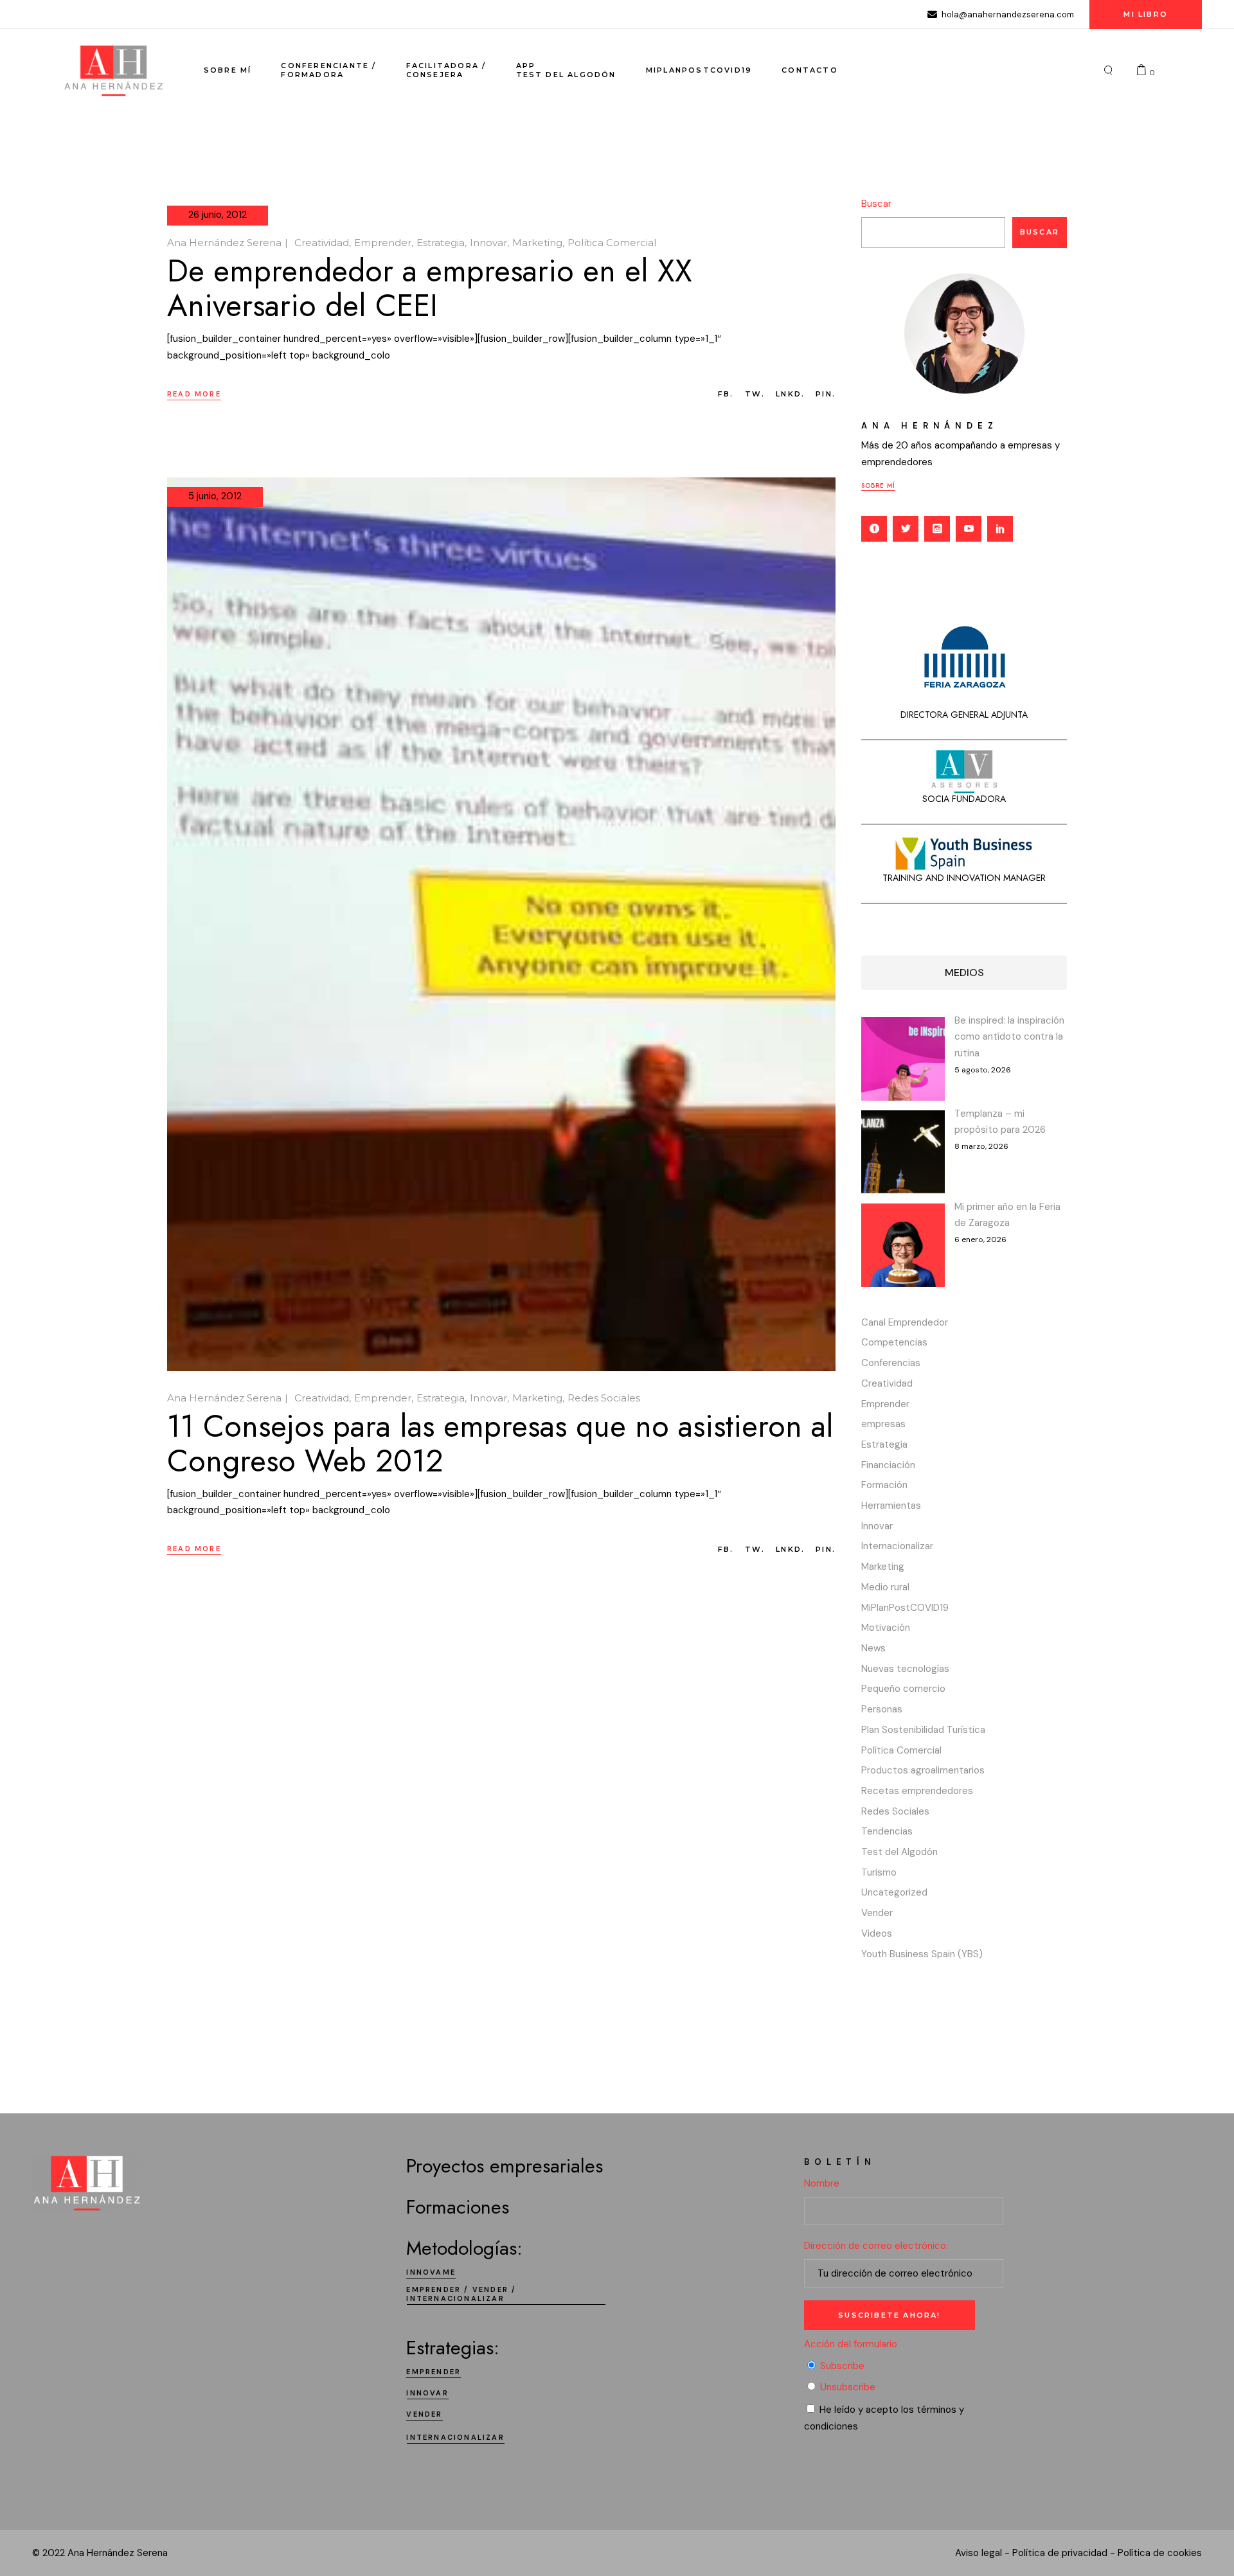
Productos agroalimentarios (923, 1770)
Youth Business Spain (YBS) (922, 1954)
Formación (884, 1485)
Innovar (488, 243)
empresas (883, 1424)
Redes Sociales (604, 1398)
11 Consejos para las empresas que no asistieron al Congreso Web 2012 (500, 1443)
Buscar (876, 204)
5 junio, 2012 (215, 496)
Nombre (822, 2183)
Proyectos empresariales (505, 2166)
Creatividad (322, 243)
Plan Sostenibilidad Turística (923, 1730)
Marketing (537, 243)
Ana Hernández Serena (224, 243)
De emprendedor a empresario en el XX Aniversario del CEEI (430, 288)
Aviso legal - (982, 2553)
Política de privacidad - (1064, 2553)
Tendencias (887, 1831)
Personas (882, 1709)
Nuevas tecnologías (905, 1669)
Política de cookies (1160, 2553)
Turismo (879, 1872)
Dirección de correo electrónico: (876, 2246)
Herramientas (891, 1506)
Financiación (888, 1465)
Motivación (886, 1628)
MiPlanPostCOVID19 (905, 1608)
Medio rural (885, 1587)
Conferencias (891, 1363)
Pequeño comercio (903, 1689)
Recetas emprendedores (917, 1791)
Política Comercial (612, 243)
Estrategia (441, 243)
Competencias (894, 1342)
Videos (877, 1933)
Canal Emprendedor (905, 1322)
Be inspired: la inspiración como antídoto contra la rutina (1009, 1037)
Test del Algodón (899, 1852)
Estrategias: (453, 2348)
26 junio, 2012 (218, 215)
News (873, 1648)
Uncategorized (894, 1892)
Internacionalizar (897, 1546)
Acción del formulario (851, 2344)
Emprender (383, 243)
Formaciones (458, 2207)
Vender (877, 1913)
